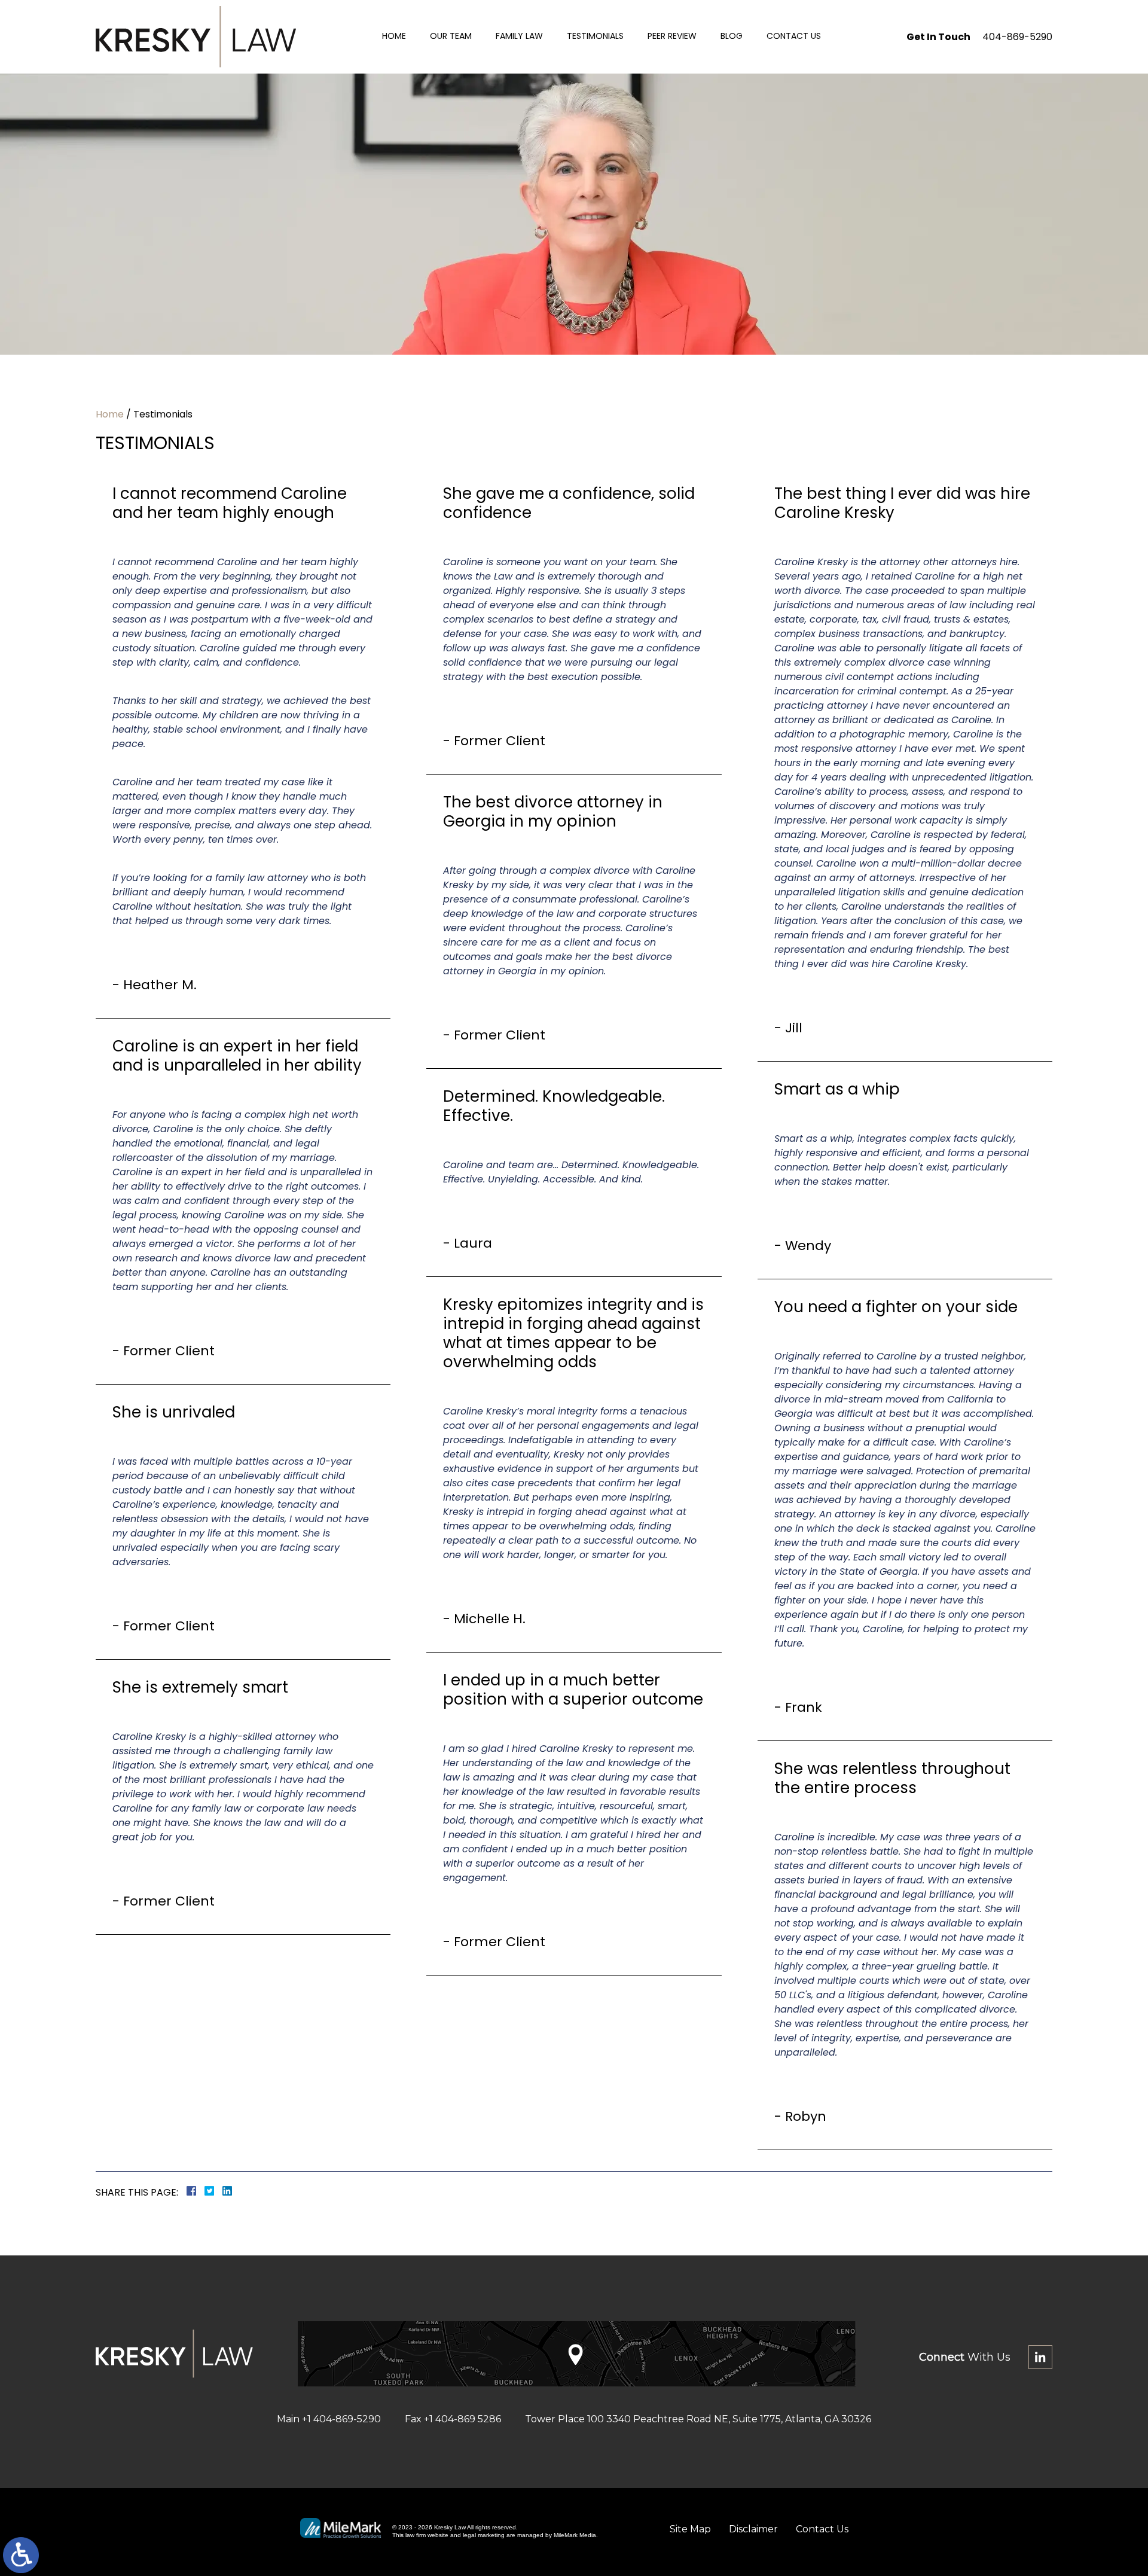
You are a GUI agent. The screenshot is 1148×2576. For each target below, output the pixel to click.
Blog (732, 36)
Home (394, 36)
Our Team (451, 36)
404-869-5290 (1017, 37)
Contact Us (794, 36)
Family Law (519, 36)
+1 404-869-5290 (341, 2419)
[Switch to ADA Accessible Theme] (21, 2555)
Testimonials (595, 36)
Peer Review (672, 36)
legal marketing (484, 2535)
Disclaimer (753, 2529)
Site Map (690, 2529)
